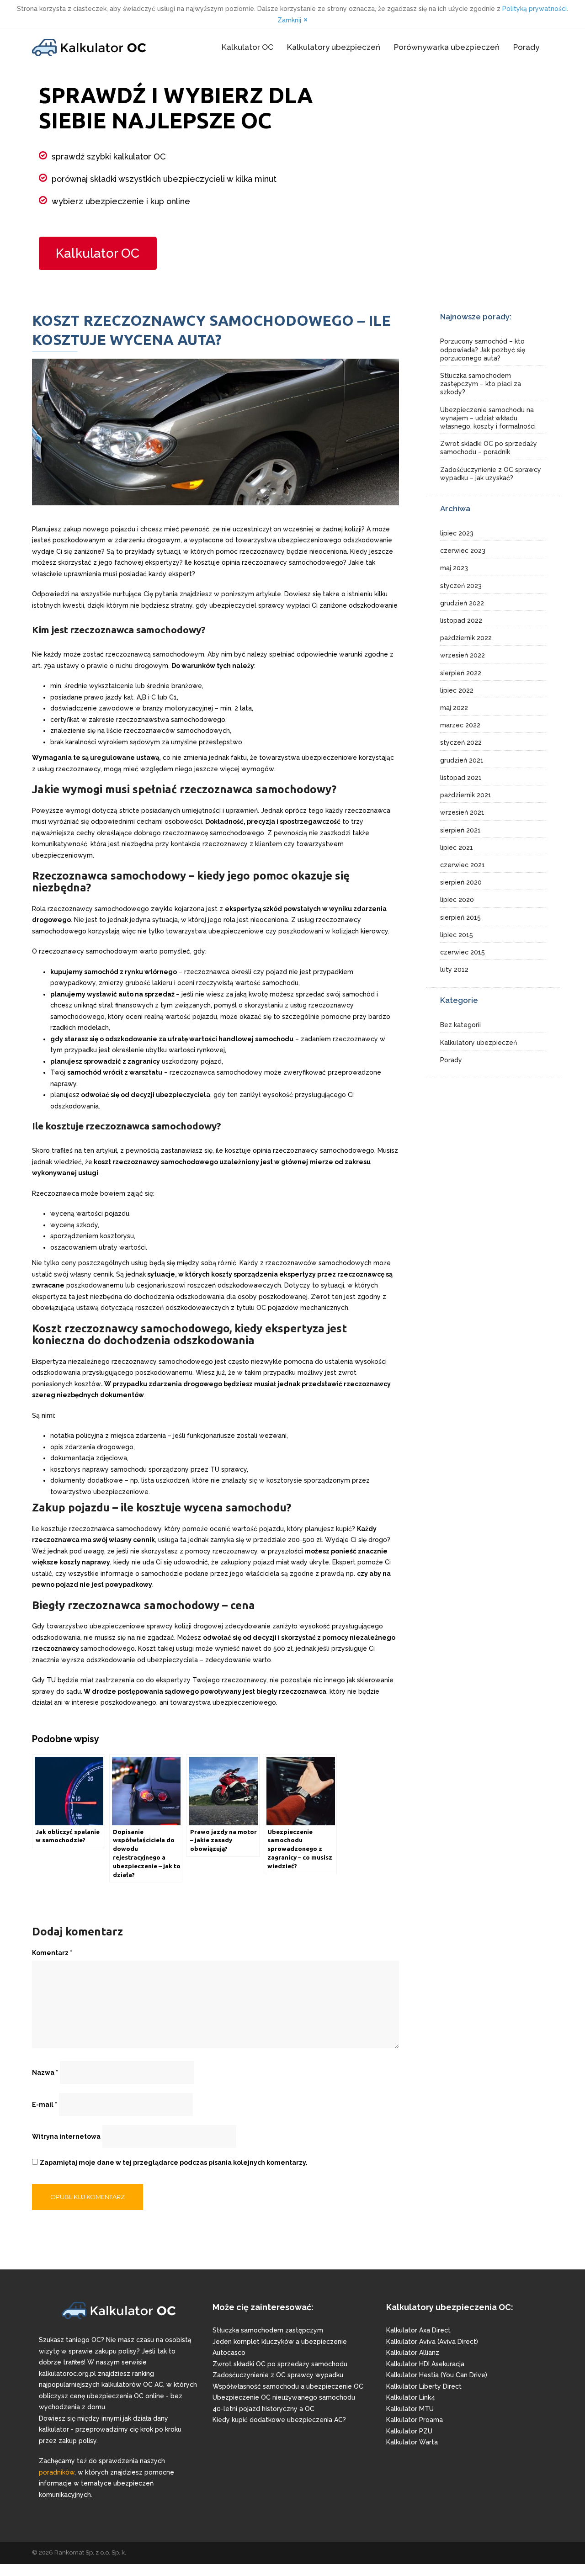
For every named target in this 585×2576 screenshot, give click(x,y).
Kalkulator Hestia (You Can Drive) (437, 2375)
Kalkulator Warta (412, 2442)
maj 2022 (454, 708)
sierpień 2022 (461, 673)
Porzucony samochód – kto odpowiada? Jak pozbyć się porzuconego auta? (483, 350)
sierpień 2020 (461, 882)
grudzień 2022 (462, 603)
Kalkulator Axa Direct (418, 2330)
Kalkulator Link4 (411, 2397)
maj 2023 (454, 568)
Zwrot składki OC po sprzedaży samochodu (280, 2364)
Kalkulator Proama (415, 2420)
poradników (57, 2472)
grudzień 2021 (462, 760)
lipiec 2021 (457, 848)
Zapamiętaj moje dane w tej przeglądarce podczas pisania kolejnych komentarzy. (174, 2163)
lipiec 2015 (457, 935)
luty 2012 (454, 970)
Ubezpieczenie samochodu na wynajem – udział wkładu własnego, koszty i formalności (488, 418)
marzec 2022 (460, 725)
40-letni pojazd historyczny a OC (263, 2409)
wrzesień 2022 (463, 655)
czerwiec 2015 (463, 952)
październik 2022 (466, 638)
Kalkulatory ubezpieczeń (334, 47)
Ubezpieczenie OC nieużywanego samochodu (284, 2397)
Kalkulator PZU (409, 2431)
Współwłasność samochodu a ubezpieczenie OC (288, 2386)
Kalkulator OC (247, 47)
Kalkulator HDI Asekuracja (425, 2364)
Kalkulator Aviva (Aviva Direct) (432, 2342)
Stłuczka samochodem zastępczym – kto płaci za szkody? (481, 384)
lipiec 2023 (457, 533)
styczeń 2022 (461, 742)
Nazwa (45, 2072)
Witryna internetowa (66, 2136)
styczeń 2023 (461, 586)
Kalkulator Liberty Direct (424, 2386)
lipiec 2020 (457, 900)
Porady (526, 47)
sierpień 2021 (460, 830)
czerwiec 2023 (463, 551)
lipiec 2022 (457, 690)
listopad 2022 (461, 620)
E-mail (45, 2104)
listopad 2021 (461, 778)
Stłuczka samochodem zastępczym (268, 2330)
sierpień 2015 (460, 917)
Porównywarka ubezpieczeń (447, 47)
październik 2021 (466, 795)
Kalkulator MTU (410, 2409)
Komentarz (52, 1953)
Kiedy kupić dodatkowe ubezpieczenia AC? (279, 2420)
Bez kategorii (460, 1025)
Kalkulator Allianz (413, 2353)
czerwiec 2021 (463, 865)
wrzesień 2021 (462, 812)
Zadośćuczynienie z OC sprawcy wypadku (278, 2375)
